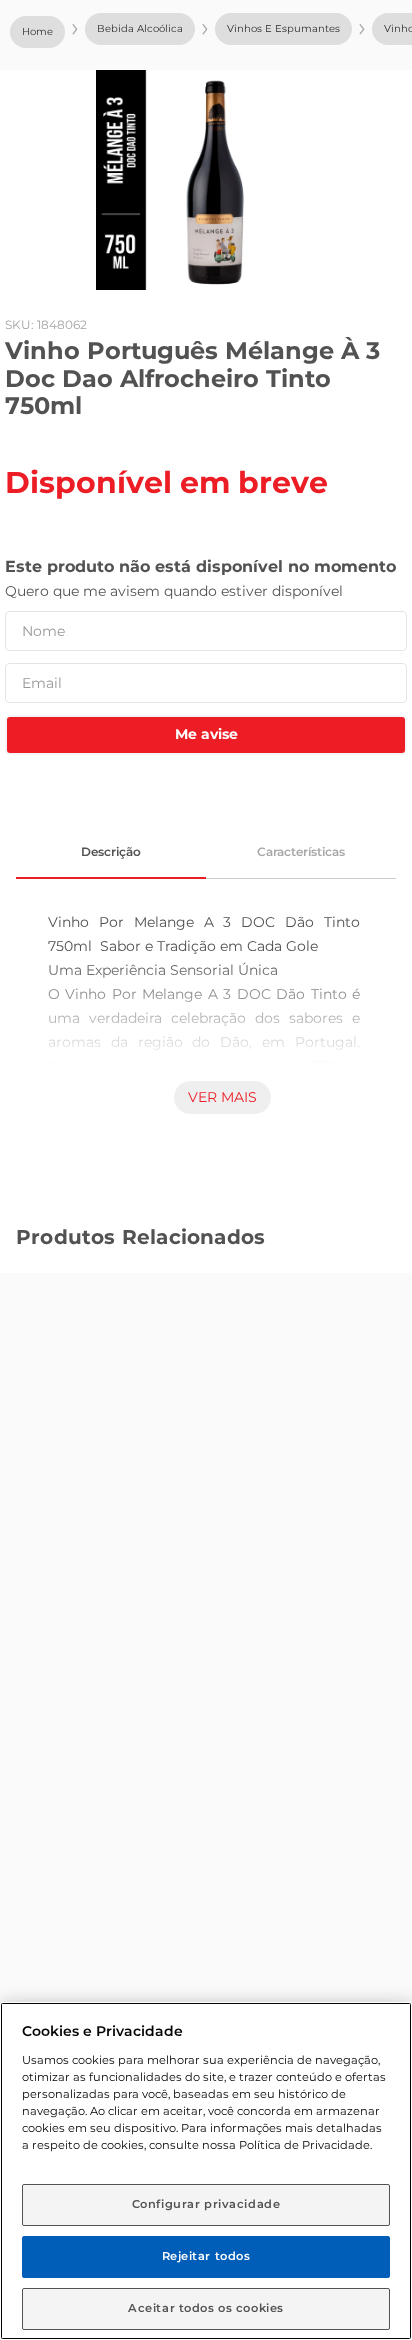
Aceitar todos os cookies (206, 2308)
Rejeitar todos (206, 2256)
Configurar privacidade (206, 2204)
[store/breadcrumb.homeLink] (37, 32)
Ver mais (222, 1097)
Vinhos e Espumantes (283, 28)
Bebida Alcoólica (140, 28)
